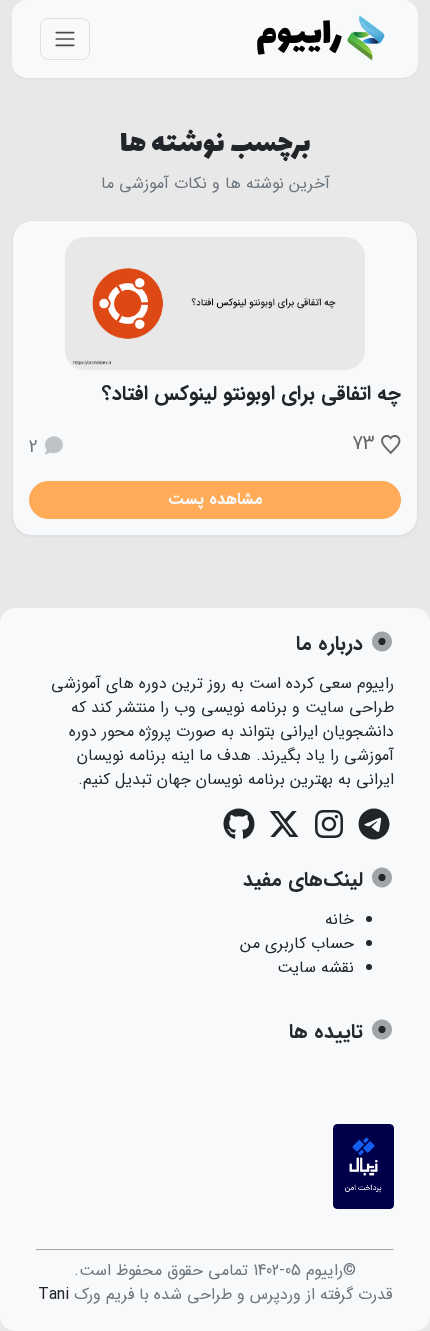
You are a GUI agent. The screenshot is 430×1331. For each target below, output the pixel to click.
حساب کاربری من (297, 943)
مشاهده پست (215, 499)
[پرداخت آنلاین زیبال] (363, 1204)
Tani (53, 1294)
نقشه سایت (315, 967)
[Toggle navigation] (65, 39)
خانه (339, 919)
